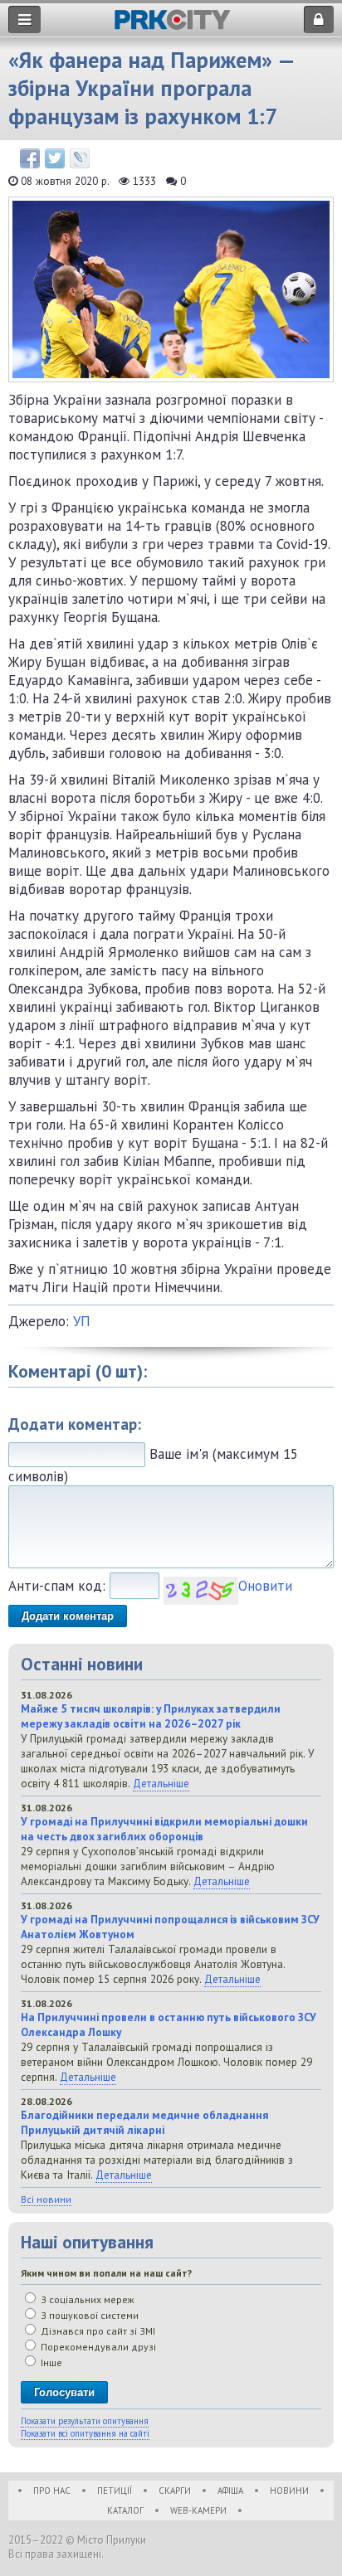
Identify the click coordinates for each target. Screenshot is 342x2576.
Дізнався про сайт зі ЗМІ (97, 2331)
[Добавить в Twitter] (55, 158)
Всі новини (46, 2199)
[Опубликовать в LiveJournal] (80, 158)
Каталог (125, 2510)
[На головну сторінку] (172, 25)
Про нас (52, 2491)
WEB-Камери (198, 2510)
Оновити (265, 1586)
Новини (289, 2491)
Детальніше (161, 1783)
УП (82, 1321)
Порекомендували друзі (97, 2347)
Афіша (230, 2491)
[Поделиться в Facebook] (30, 158)
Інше (50, 2362)
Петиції (115, 2491)
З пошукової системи (88, 2315)
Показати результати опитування (85, 2421)
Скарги (175, 2491)
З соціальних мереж (86, 2299)
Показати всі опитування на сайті (85, 2433)
